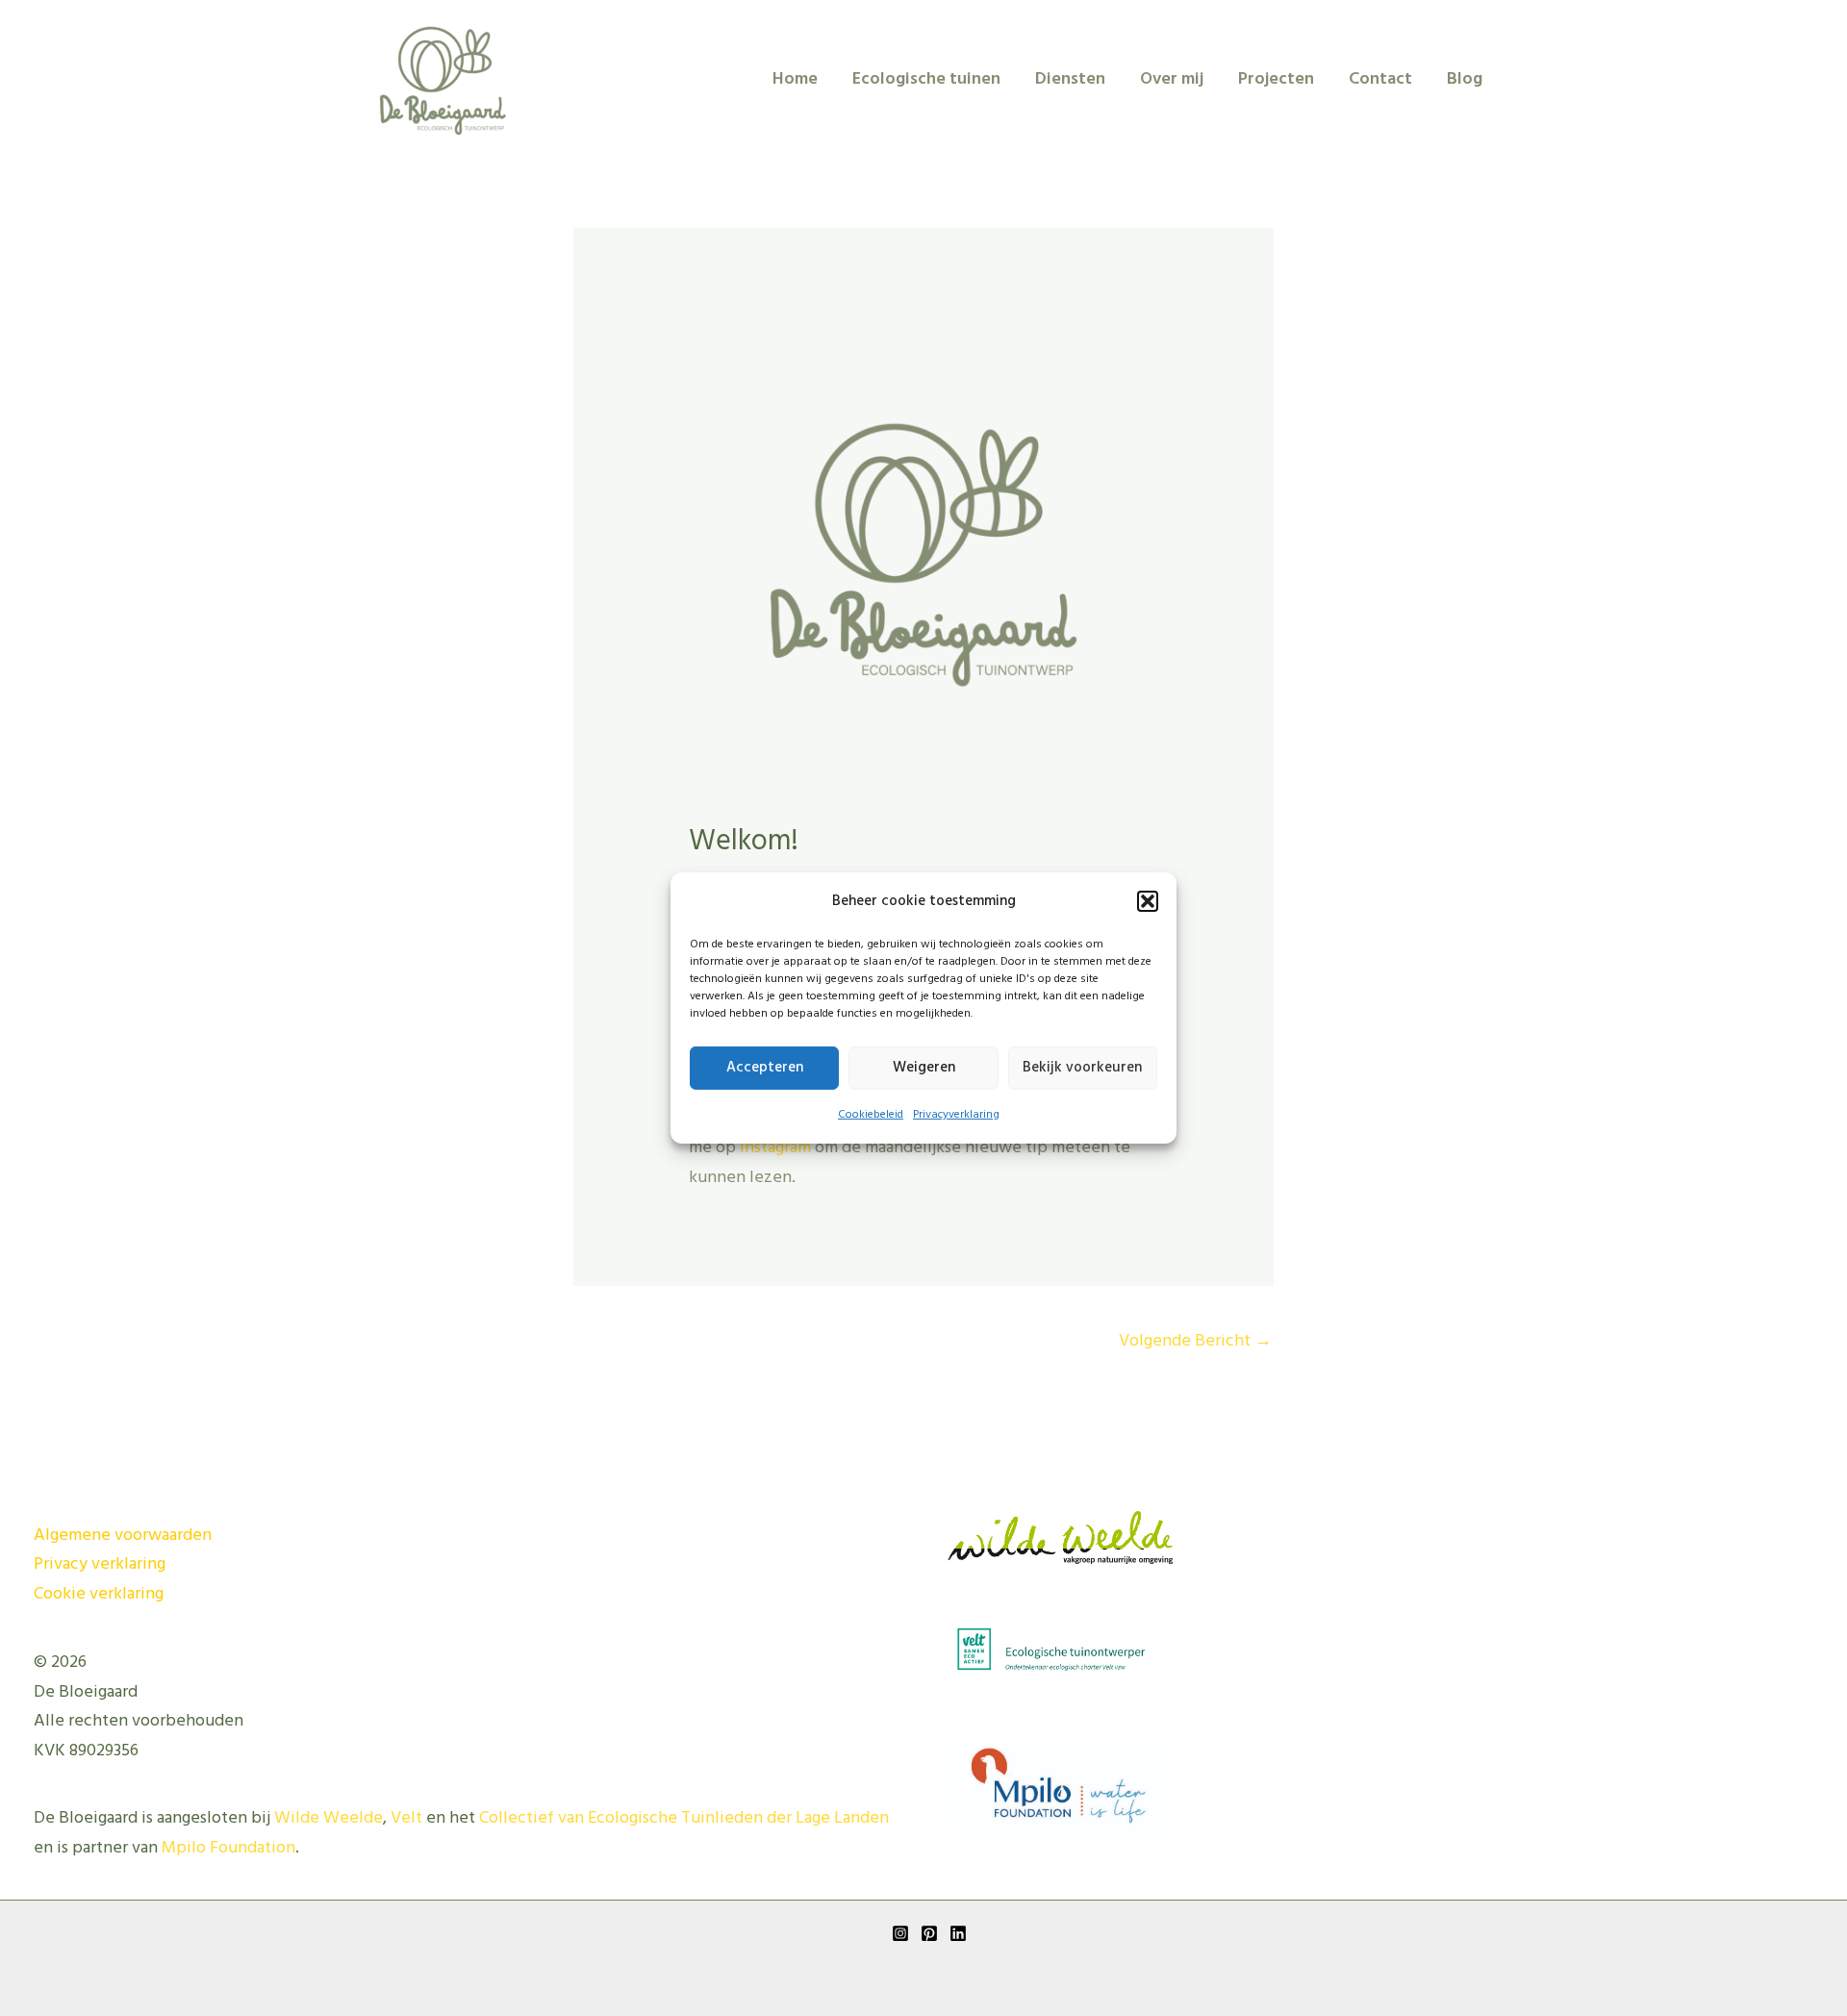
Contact (1380, 79)
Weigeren (924, 1068)
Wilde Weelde (329, 1818)
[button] (1148, 901)
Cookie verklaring (99, 1594)
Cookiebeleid (871, 1115)
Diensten (1070, 79)
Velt (406, 1818)
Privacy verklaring (100, 1564)
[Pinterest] (929, 1933)
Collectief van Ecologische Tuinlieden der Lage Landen (684, 1818)
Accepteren (765, 1068)
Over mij (1172, 79)
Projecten (1276, 79)
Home (795, 79)
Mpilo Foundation (228, 1848)
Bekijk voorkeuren (1082, 1068)
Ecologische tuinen (926, 79)
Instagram (775, 1148)
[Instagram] (900, 1933)
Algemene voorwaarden (123, 1536)
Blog (1465, 79)
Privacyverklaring (956, 1115)
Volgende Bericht (1195, 1341)
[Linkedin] (958, 1933)
